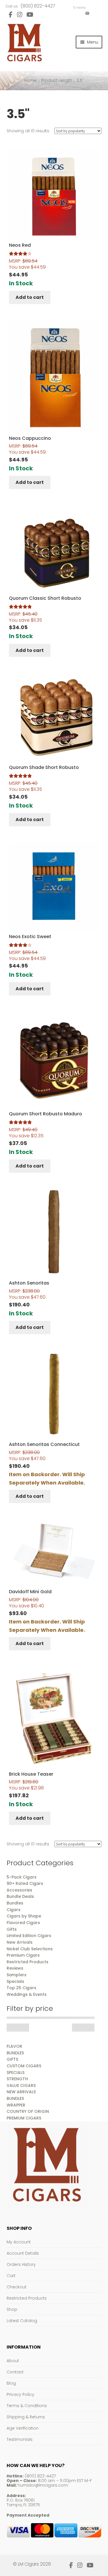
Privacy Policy (20, 2394)
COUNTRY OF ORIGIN (28, 2111)
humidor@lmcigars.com (43, 2485)
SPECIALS (16, 2073)
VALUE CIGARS (21, 2085)
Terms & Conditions (27, 2406)
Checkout (17, 2287)
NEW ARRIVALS (21, 2092)
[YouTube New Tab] (30, 15)
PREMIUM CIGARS (24, 2118)
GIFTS (12, 2059)
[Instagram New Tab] (19, 15)
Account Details (23, 2253)
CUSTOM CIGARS (24, 2066)
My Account (19, 2242)
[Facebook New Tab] (11, 15)
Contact (15, 2372)
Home (30, 80)
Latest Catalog (22, 2321)
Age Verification (23, 2428)
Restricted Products (27, 2298)
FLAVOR (14, 2046)
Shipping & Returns (26, 2417)
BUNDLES (15, 2053)
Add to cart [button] (30, 297)
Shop (12, 2309)
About (13, 2361)
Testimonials (20, 2439)
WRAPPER (16, 2105)
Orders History (21, 2264)
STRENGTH (17, 2079)
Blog (11, 2383)
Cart (11, 2276)
